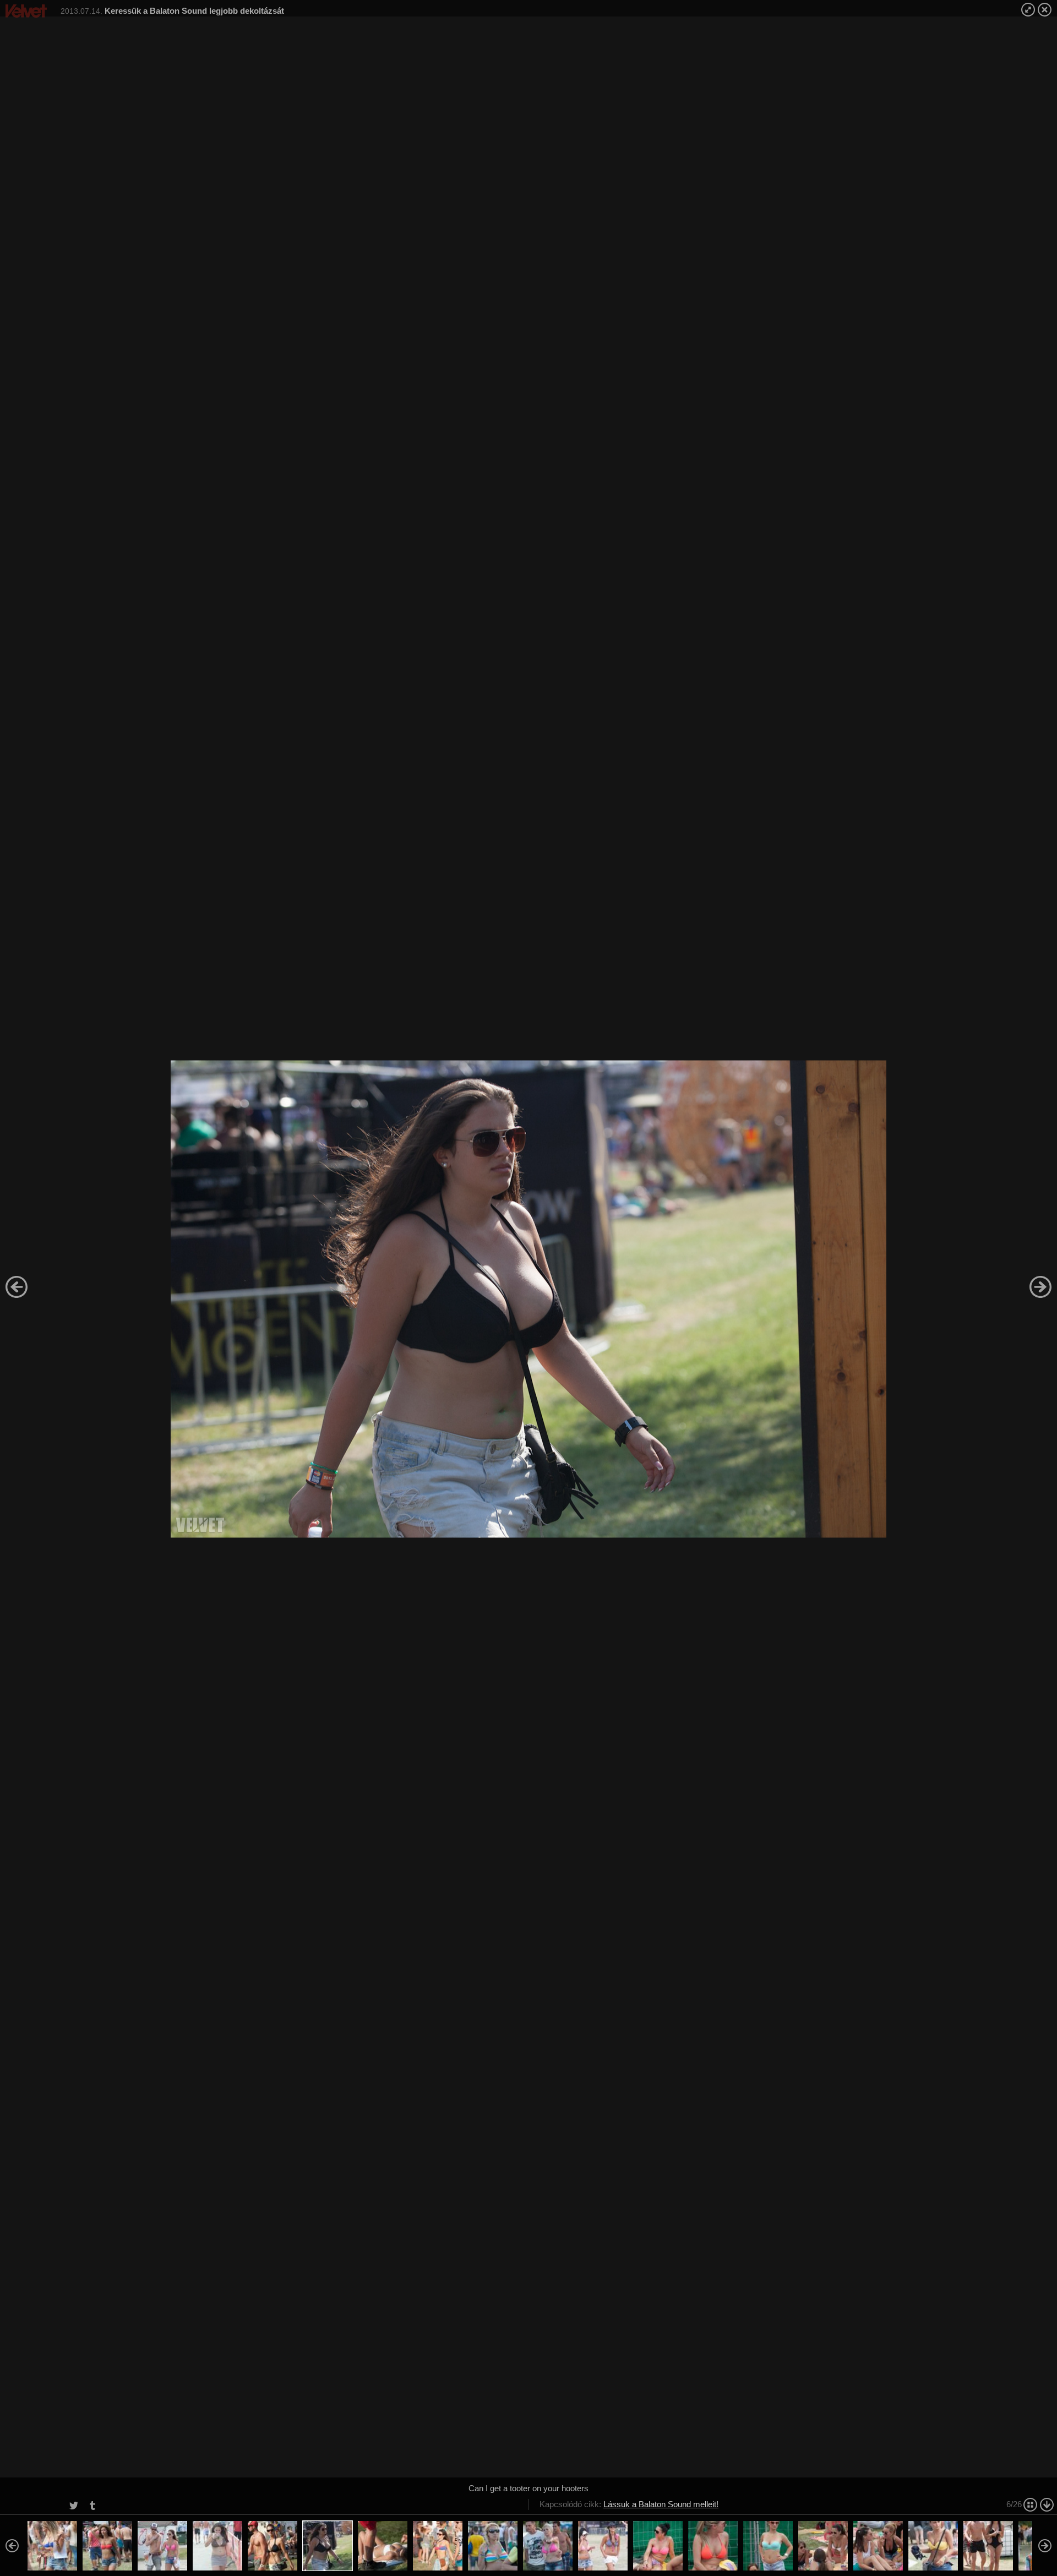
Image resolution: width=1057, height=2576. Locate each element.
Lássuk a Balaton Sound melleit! (661, 2504)
